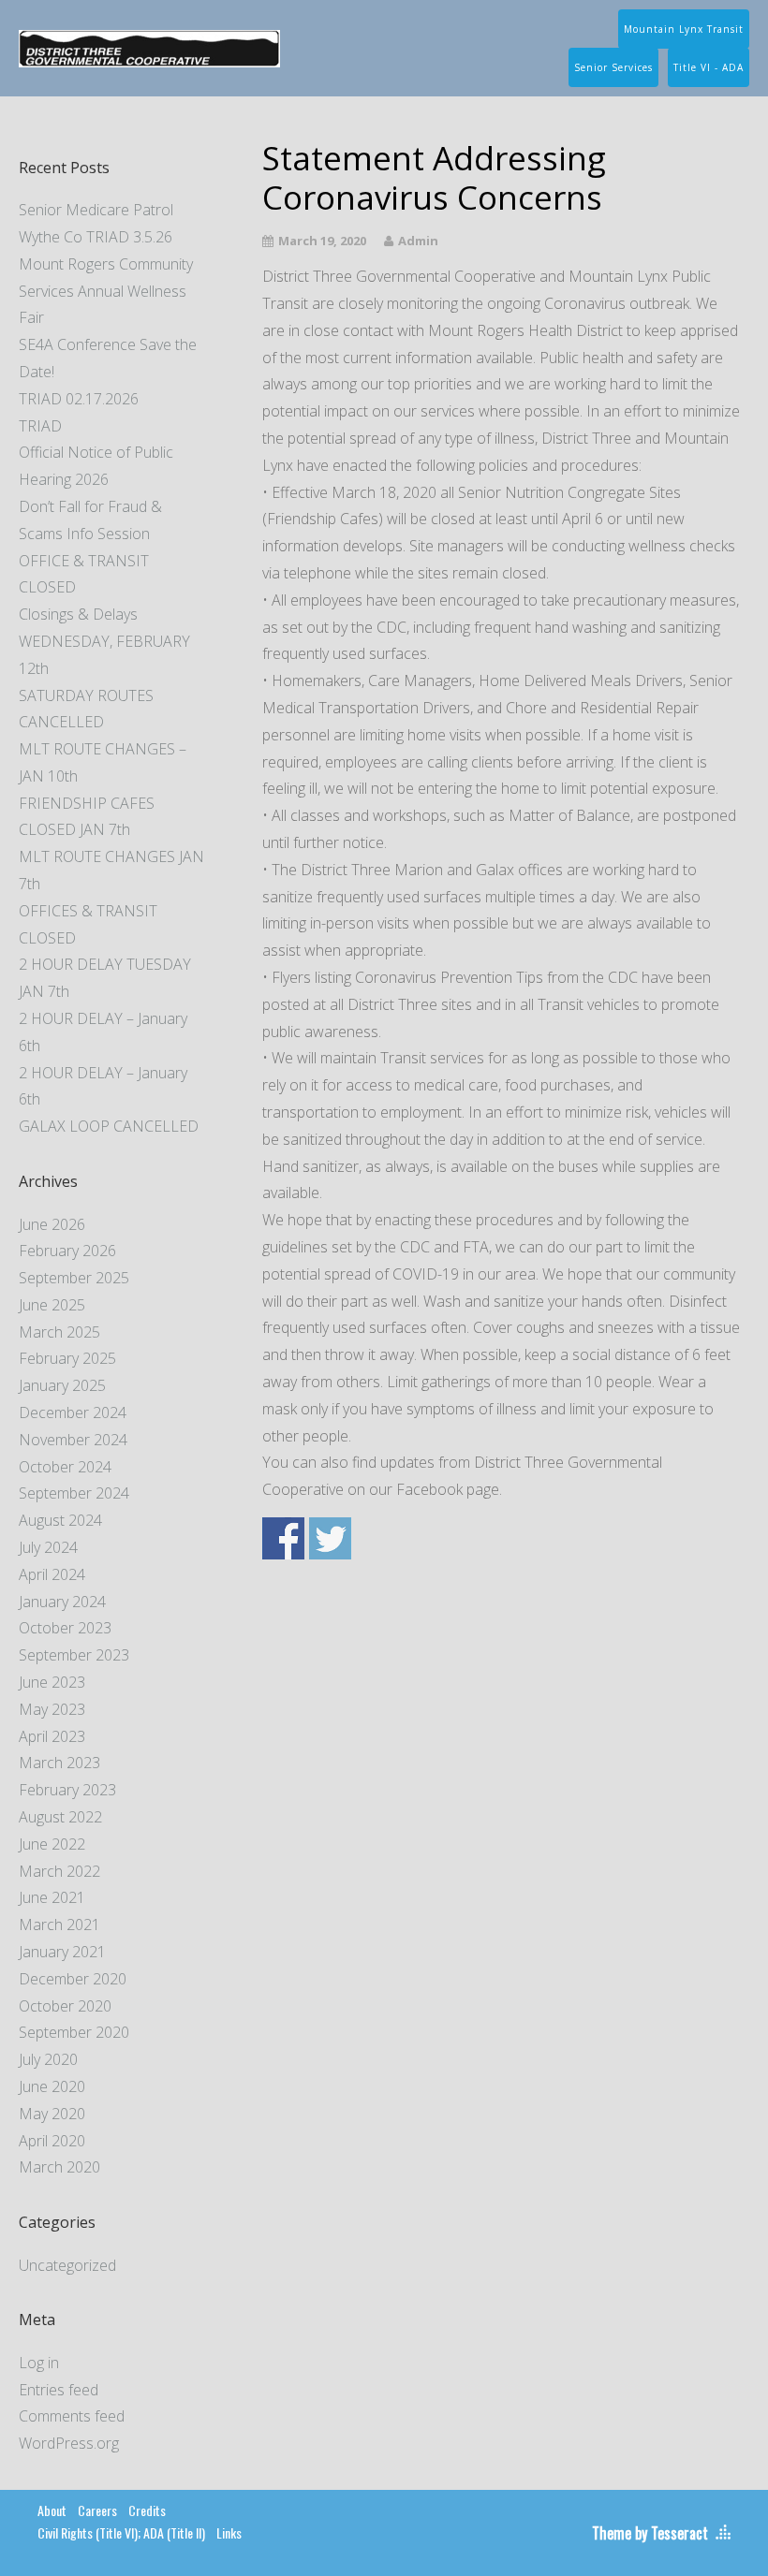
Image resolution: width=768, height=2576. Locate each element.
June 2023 (52, 1682)
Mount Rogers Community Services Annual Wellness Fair (106, 291)
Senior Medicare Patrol (96, 210)
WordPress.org (69, 2443)
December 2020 (73, 1979)
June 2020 (52, 2086)
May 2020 (52, 2114)
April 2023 (52, 1736)
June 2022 (52, 1844)
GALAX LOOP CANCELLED (109, 1126)
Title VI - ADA (709, 67)
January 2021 (62, 1952)
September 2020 (74, 2032)
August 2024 (60, 1520)
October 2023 (65, 1628)
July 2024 (48, 1547)
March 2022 (59, 1871)
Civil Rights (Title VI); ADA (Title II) (121, 2532)
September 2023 (74, 1655)
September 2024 (74, 1493)
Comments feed (72, 2416)
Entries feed (59, 2390)
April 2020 (52, 2141)
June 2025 (52, 1305)
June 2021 (52, 1897)
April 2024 (52, 1574)
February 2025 (67, 1358)
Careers (97, 2510)
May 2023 (52, 1709)
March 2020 (59, 2167)
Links (229, 2532)
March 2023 (59, 1763)
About (52, 2510)
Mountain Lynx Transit (684, 29)
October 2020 (65, 2006)
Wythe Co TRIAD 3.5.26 (96, 237)
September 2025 (74, 1278)
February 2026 (67, 1251)
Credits (147, 2510)
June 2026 (52, 1224)
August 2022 (60, 1817)
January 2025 (62, 1385)
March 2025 (59, 1332)
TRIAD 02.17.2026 (79, 399)
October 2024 (65, 1467)
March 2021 (59, 1925)
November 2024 (73, 1440)
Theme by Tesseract (650, 2533)
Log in (39, 2363)
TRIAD (40, 426)
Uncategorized (67, 2265)
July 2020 (48, 2059)
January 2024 (62, 1602)
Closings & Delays (78, 614)
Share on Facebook (283, 1538)
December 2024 (73, 1412)
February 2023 (67, 1790)
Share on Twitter (330, 1538)
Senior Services (613, 67)
